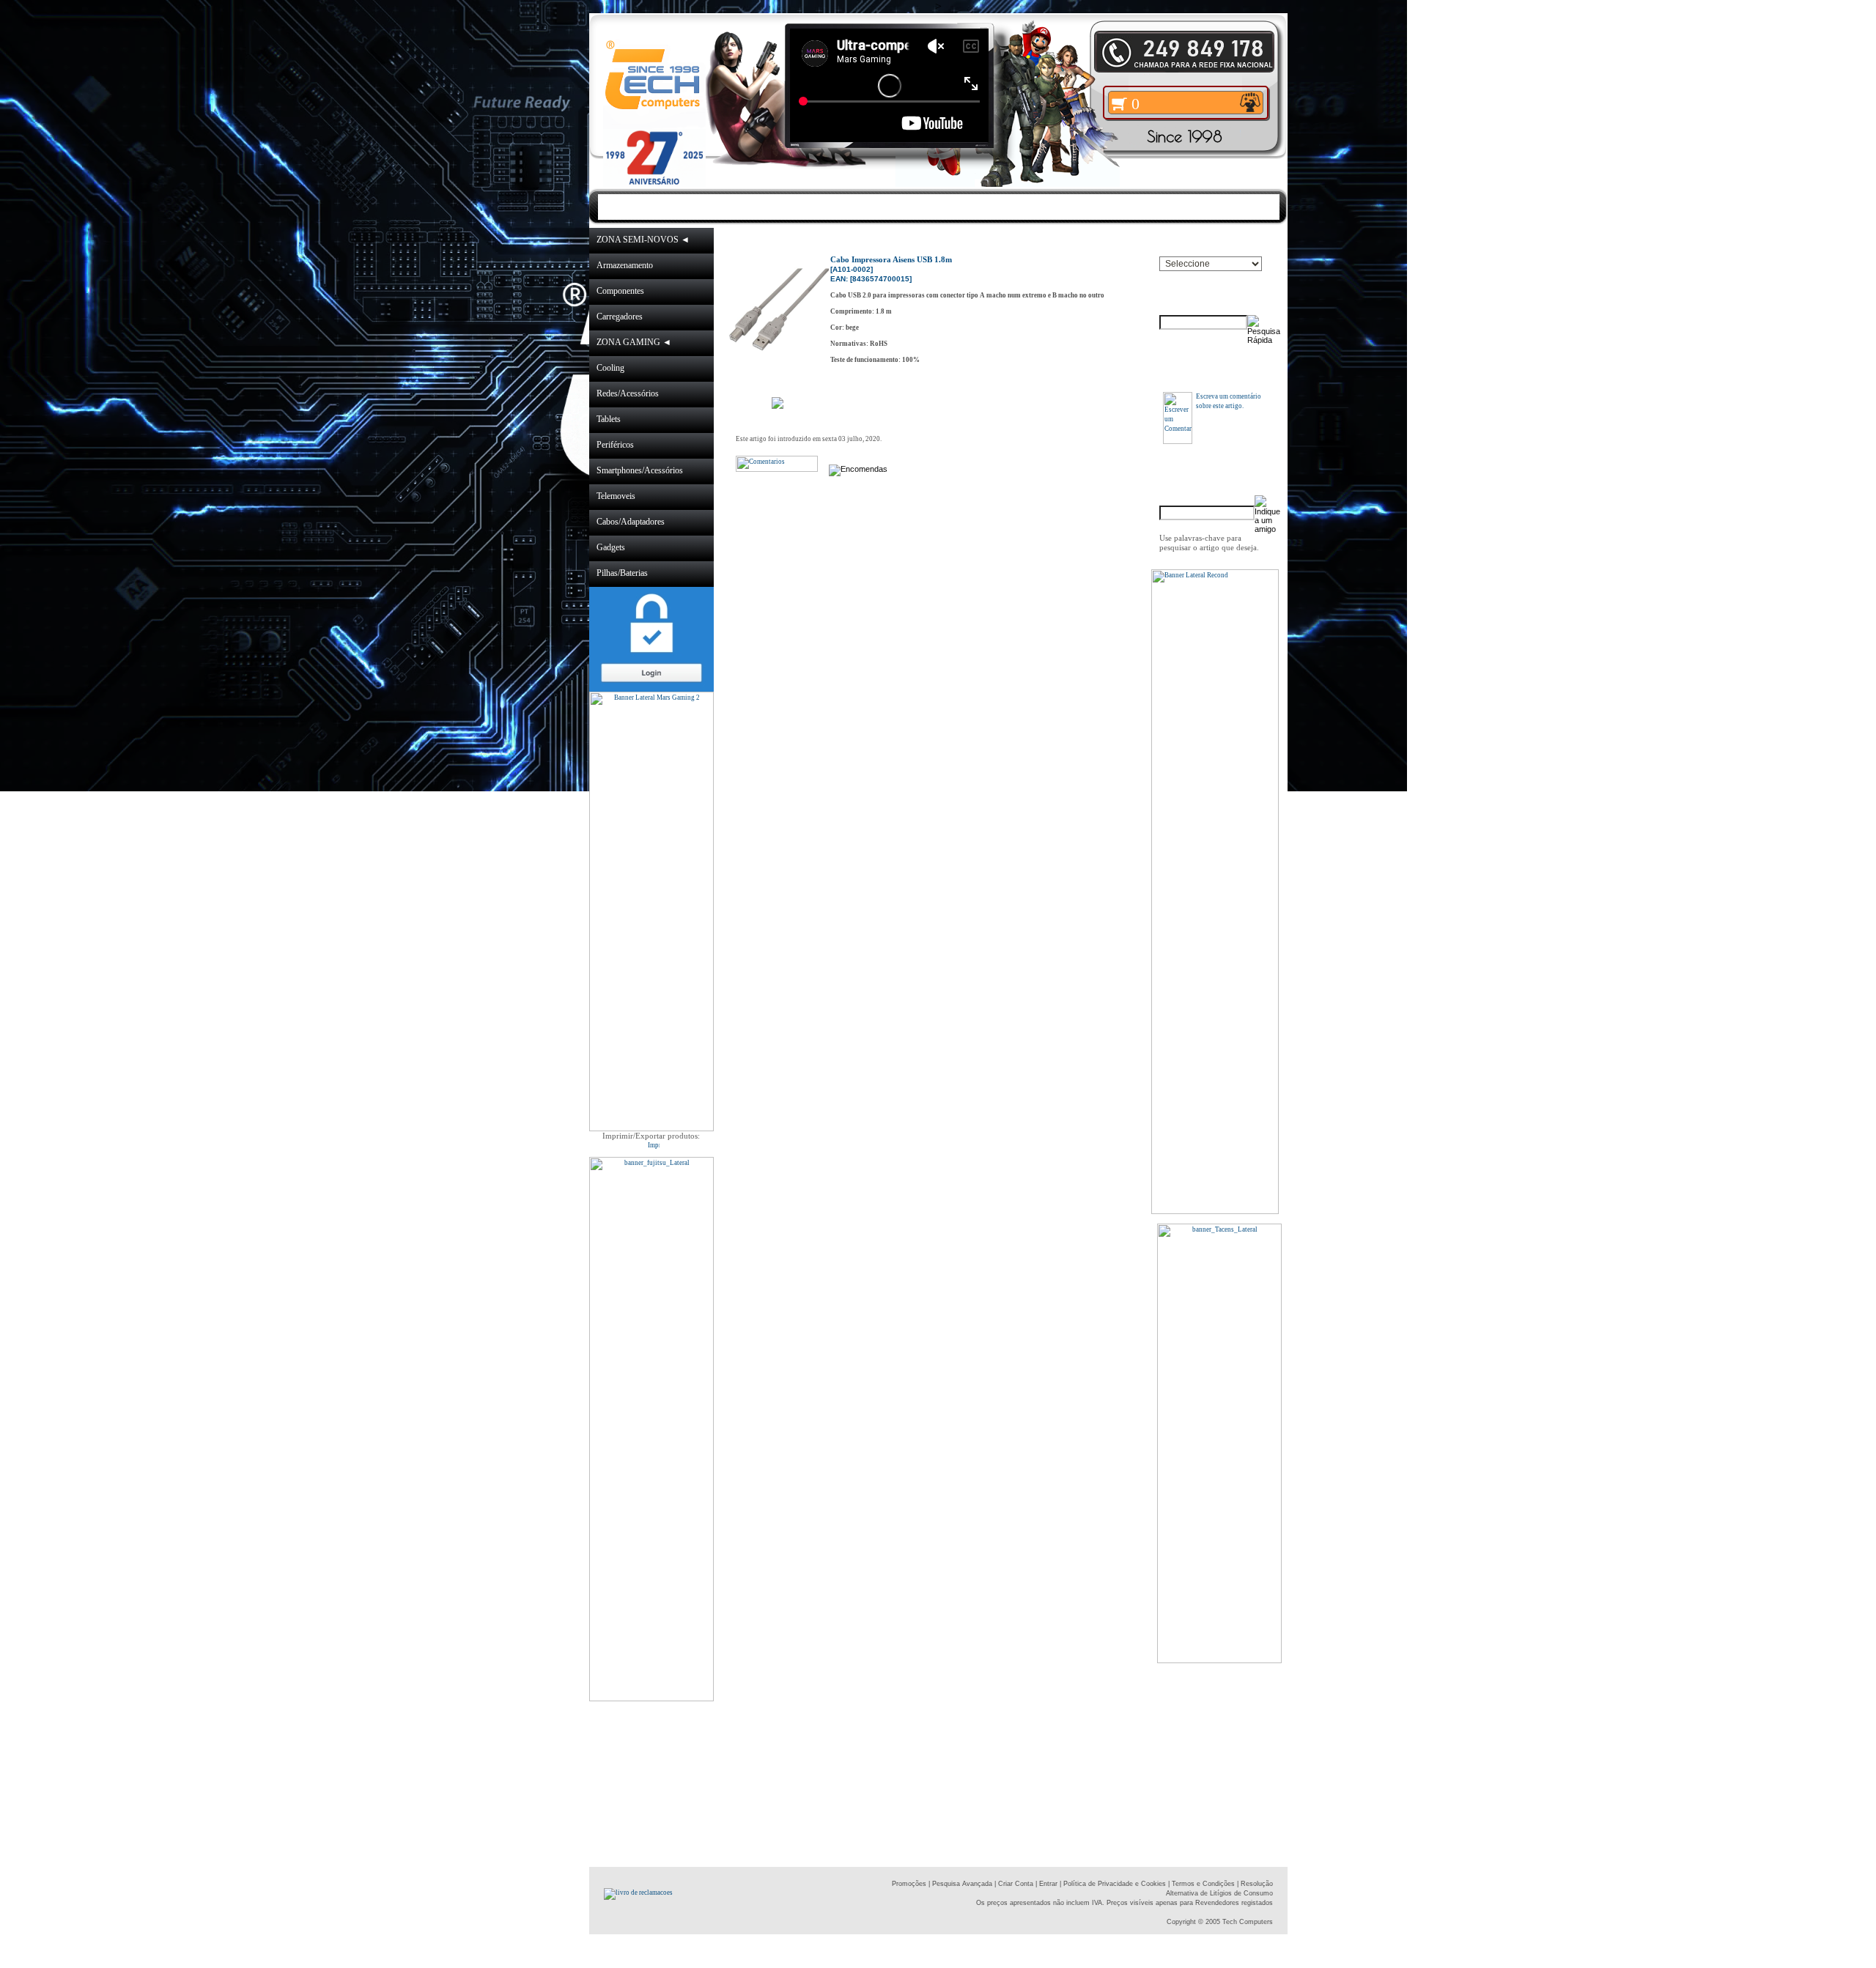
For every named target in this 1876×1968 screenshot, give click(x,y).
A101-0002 (1069, 240)
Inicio (786, 240)
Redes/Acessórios (628, 393)
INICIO (679, 206)
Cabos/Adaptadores (631, 522)
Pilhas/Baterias (622, 573)
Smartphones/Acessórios (640, 470)
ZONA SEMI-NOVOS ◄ (643, 240)
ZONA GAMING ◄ (634, 342)
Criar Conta (1016, 1884)
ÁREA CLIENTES (971, 206)
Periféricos (615, 445)
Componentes (620, 291)
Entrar (1048, 1884)
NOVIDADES (756, 206)
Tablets (609, 419)
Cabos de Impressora (992, 240)
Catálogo (826, 240)
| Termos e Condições (1201, 1884)
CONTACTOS (1082, 206)
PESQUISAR (1179, 206)
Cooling (610, 368)
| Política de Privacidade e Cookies (1112, 1884)
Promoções (909, 1884)
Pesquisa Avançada (962, 1884)
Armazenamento (625, 265)
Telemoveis (616, 496)
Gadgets (611, 547)
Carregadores (620, 317)
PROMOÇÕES (857, 206)
